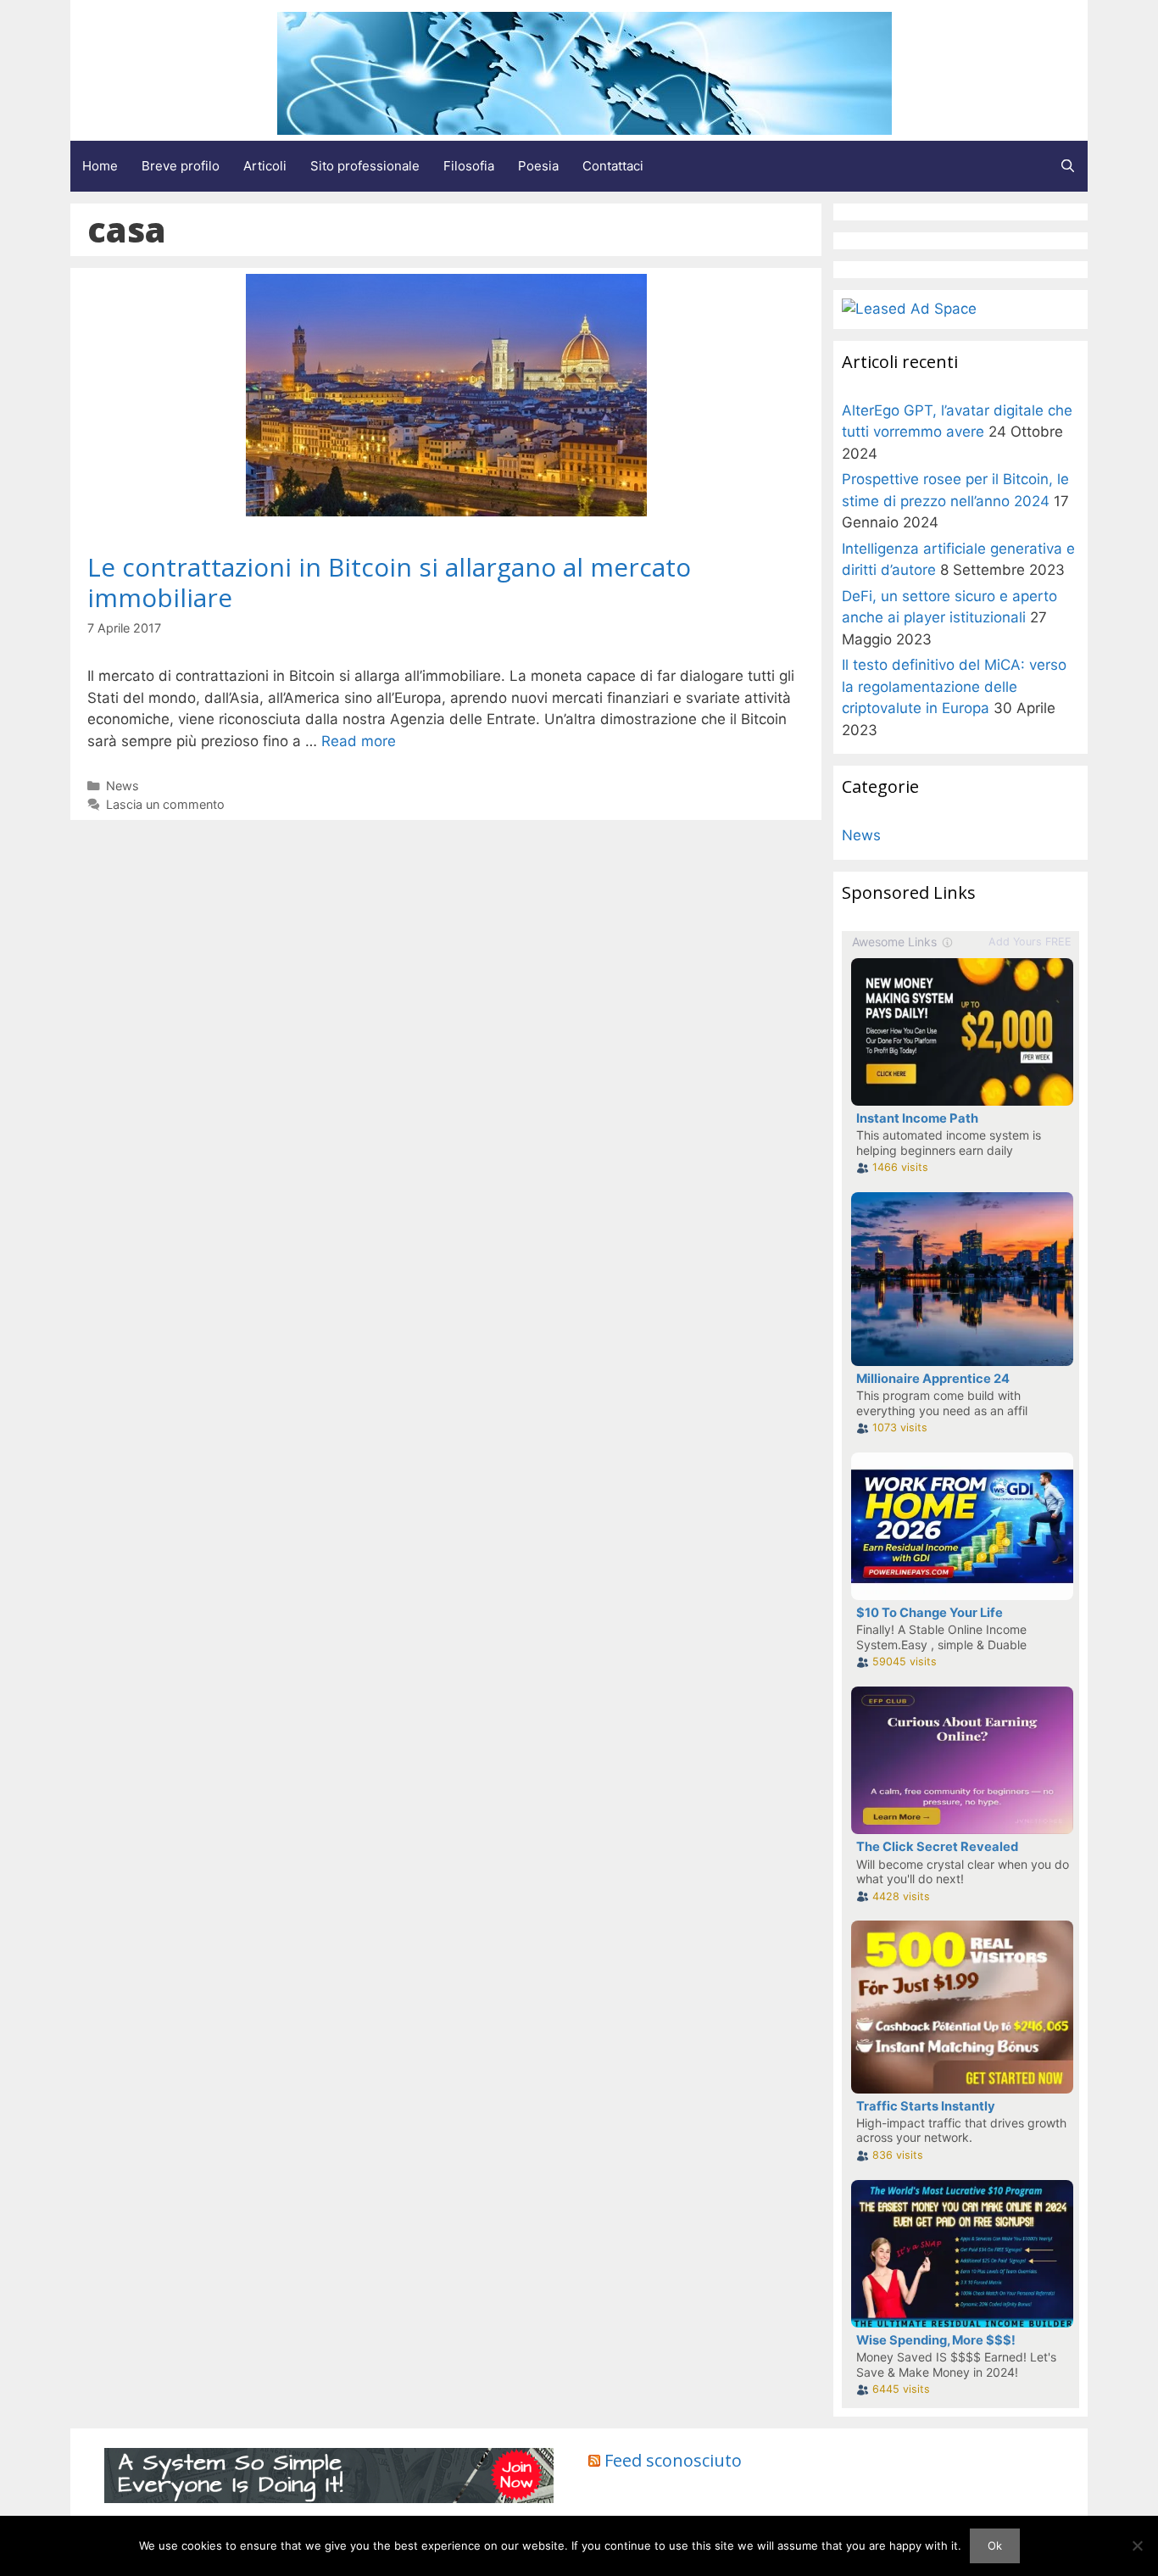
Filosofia (469, 166)
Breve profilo (181, 166)
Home (100, 166)
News (122, 786)
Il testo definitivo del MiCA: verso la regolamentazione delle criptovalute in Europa (954, 686)
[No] (1137, 2545)
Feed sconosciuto (673, 2460)
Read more (359, 741)
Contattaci (613, 166)
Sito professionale (365, 166)
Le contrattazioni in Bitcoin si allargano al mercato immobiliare (389, 582)
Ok (995, 2545)
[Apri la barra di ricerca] (1068, 166)
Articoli (265, 166)
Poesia (538, 166)
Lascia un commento (165, 804)
